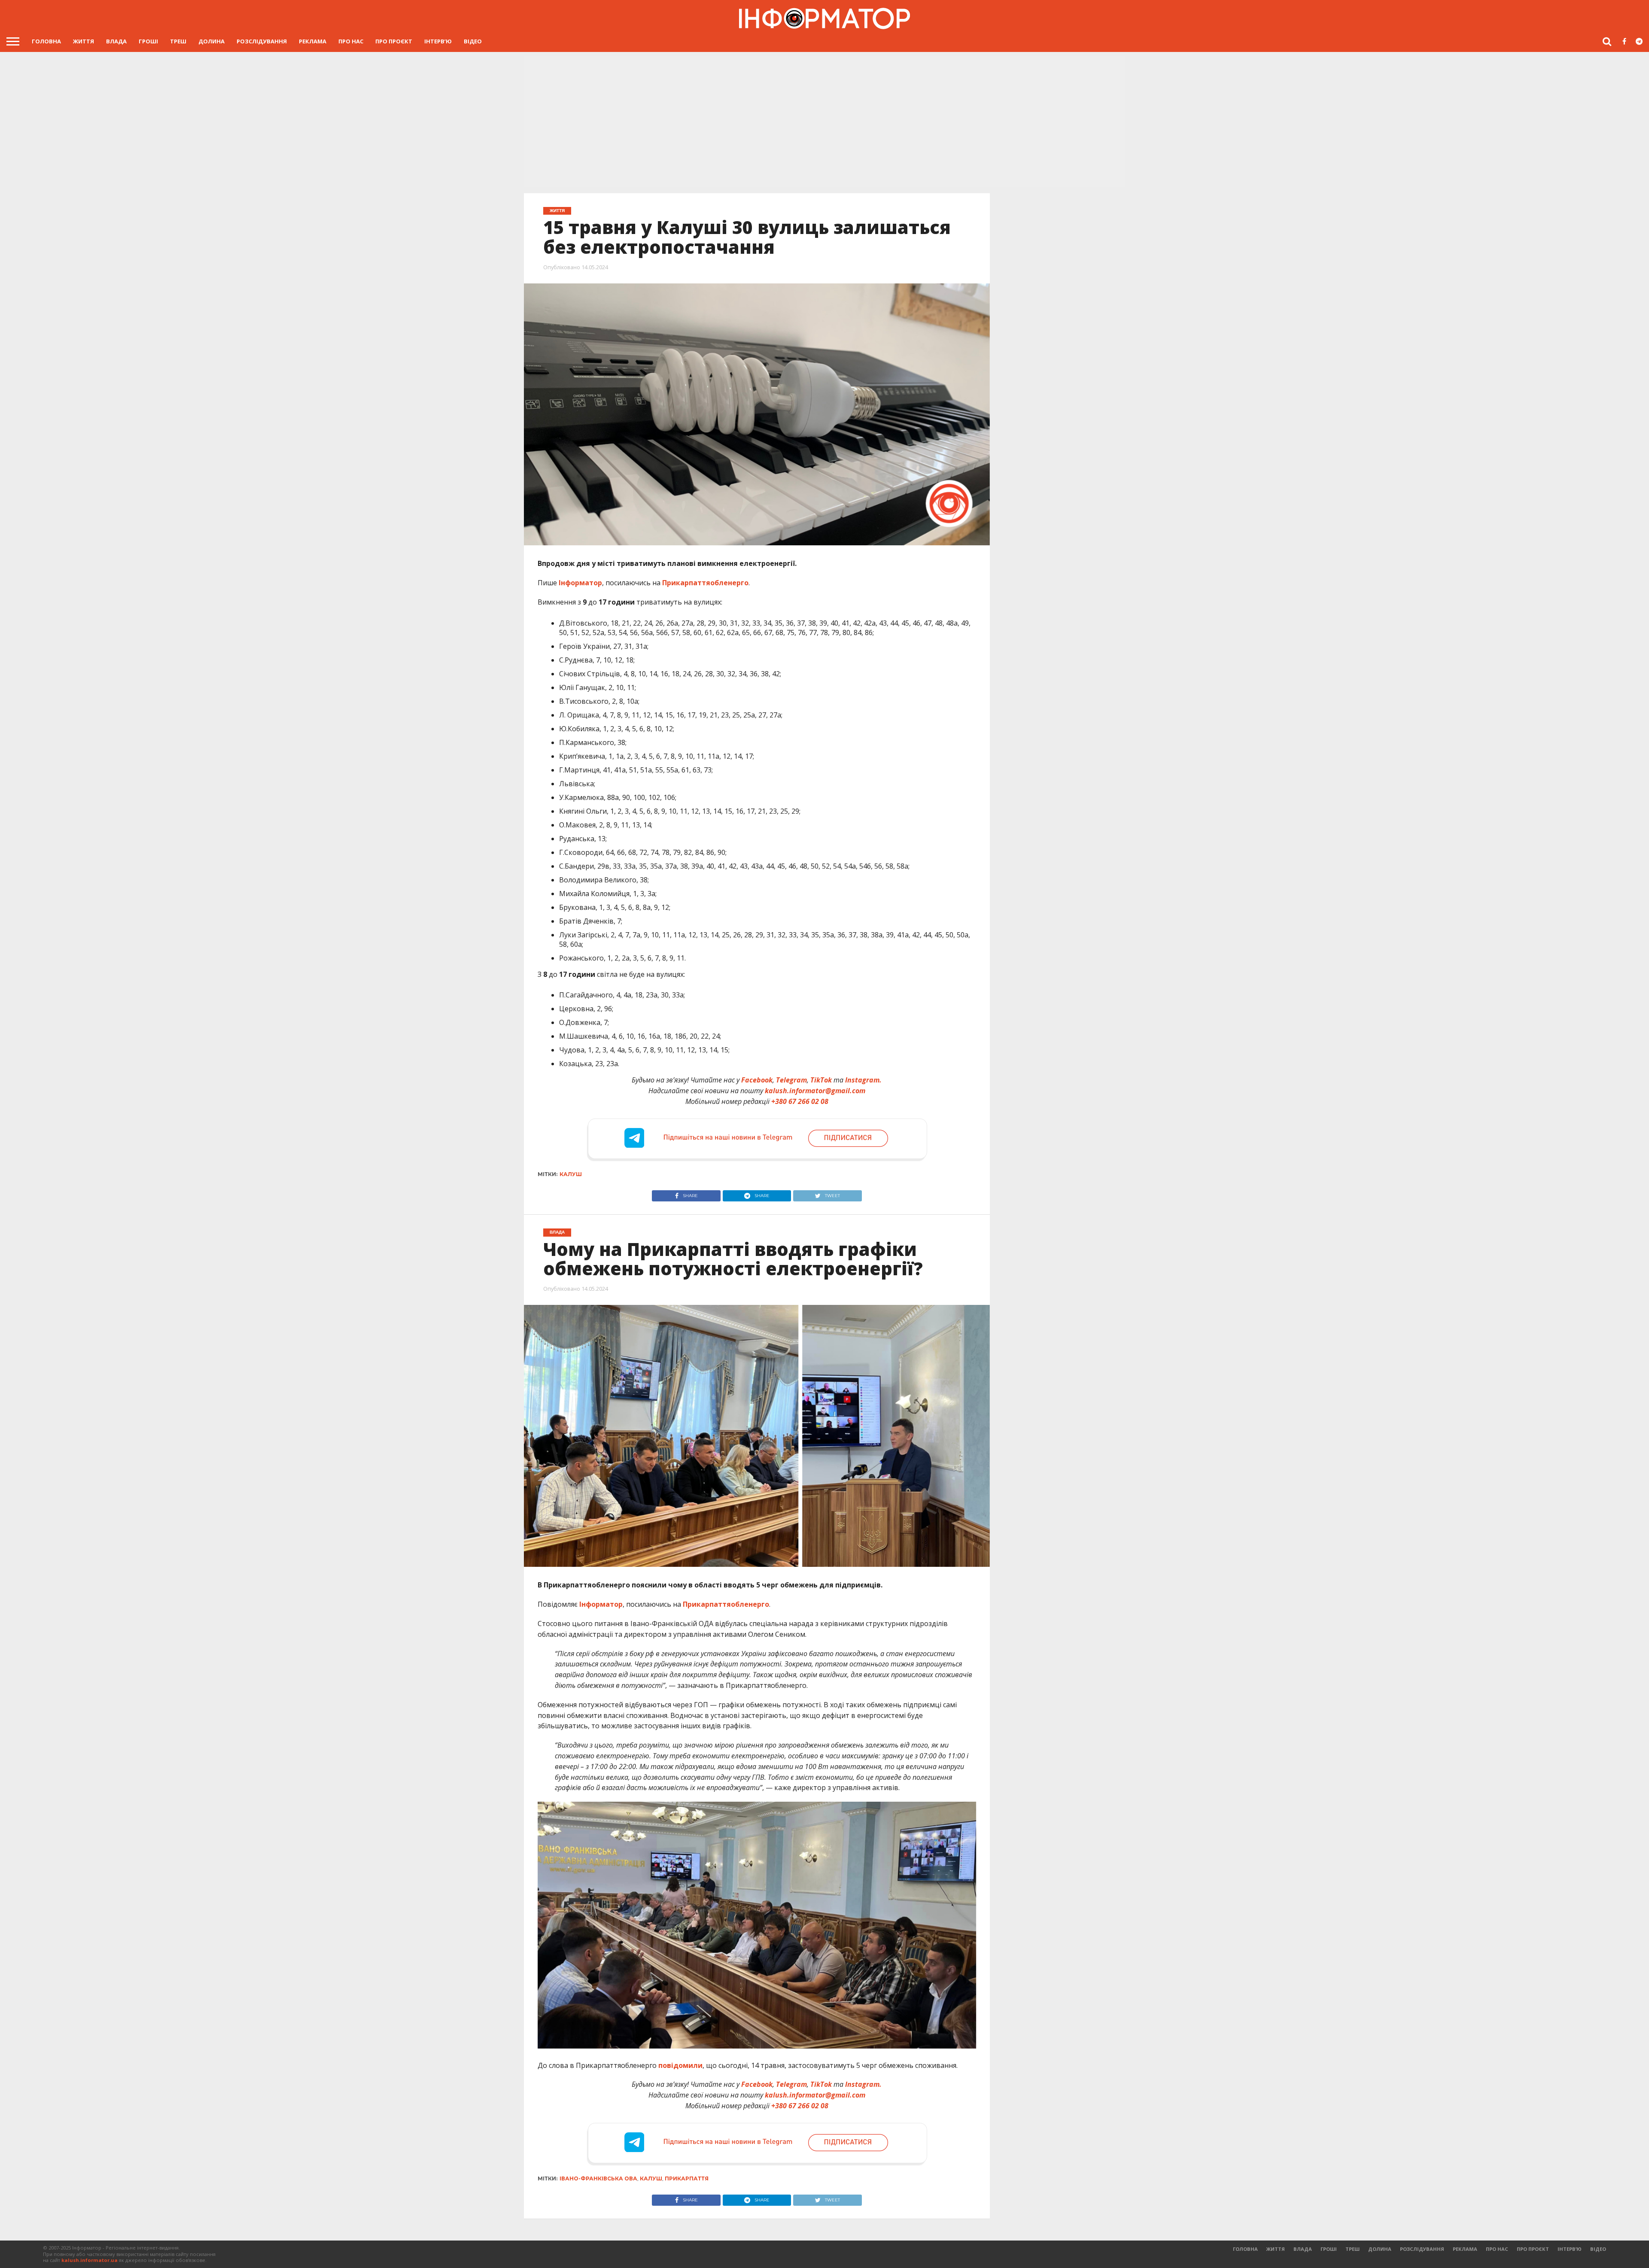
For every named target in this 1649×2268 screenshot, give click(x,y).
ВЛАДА (116, 41)
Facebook (757, 1080)
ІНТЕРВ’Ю (438, 41)
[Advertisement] (824, 122)
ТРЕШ (178, 41)
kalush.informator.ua (90, 2260)
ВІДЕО (473, 41)
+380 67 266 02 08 (800, 1101)
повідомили (680, 2065)
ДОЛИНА (211, 41)
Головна (46, 41)
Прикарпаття (687, 2178)
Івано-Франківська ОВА (598, 2178)
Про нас (351, 41)
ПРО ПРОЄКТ (394, 41)
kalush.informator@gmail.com (815, 1091)
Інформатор (580, 583)
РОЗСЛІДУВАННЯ (262, 41)
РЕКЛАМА (313, 41)
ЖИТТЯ (84, 41)
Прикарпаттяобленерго (705, 583)
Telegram (791, 1080)
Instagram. (863, 1080)
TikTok (821, 1080)
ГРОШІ (148, 41)
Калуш (571, 1174)
